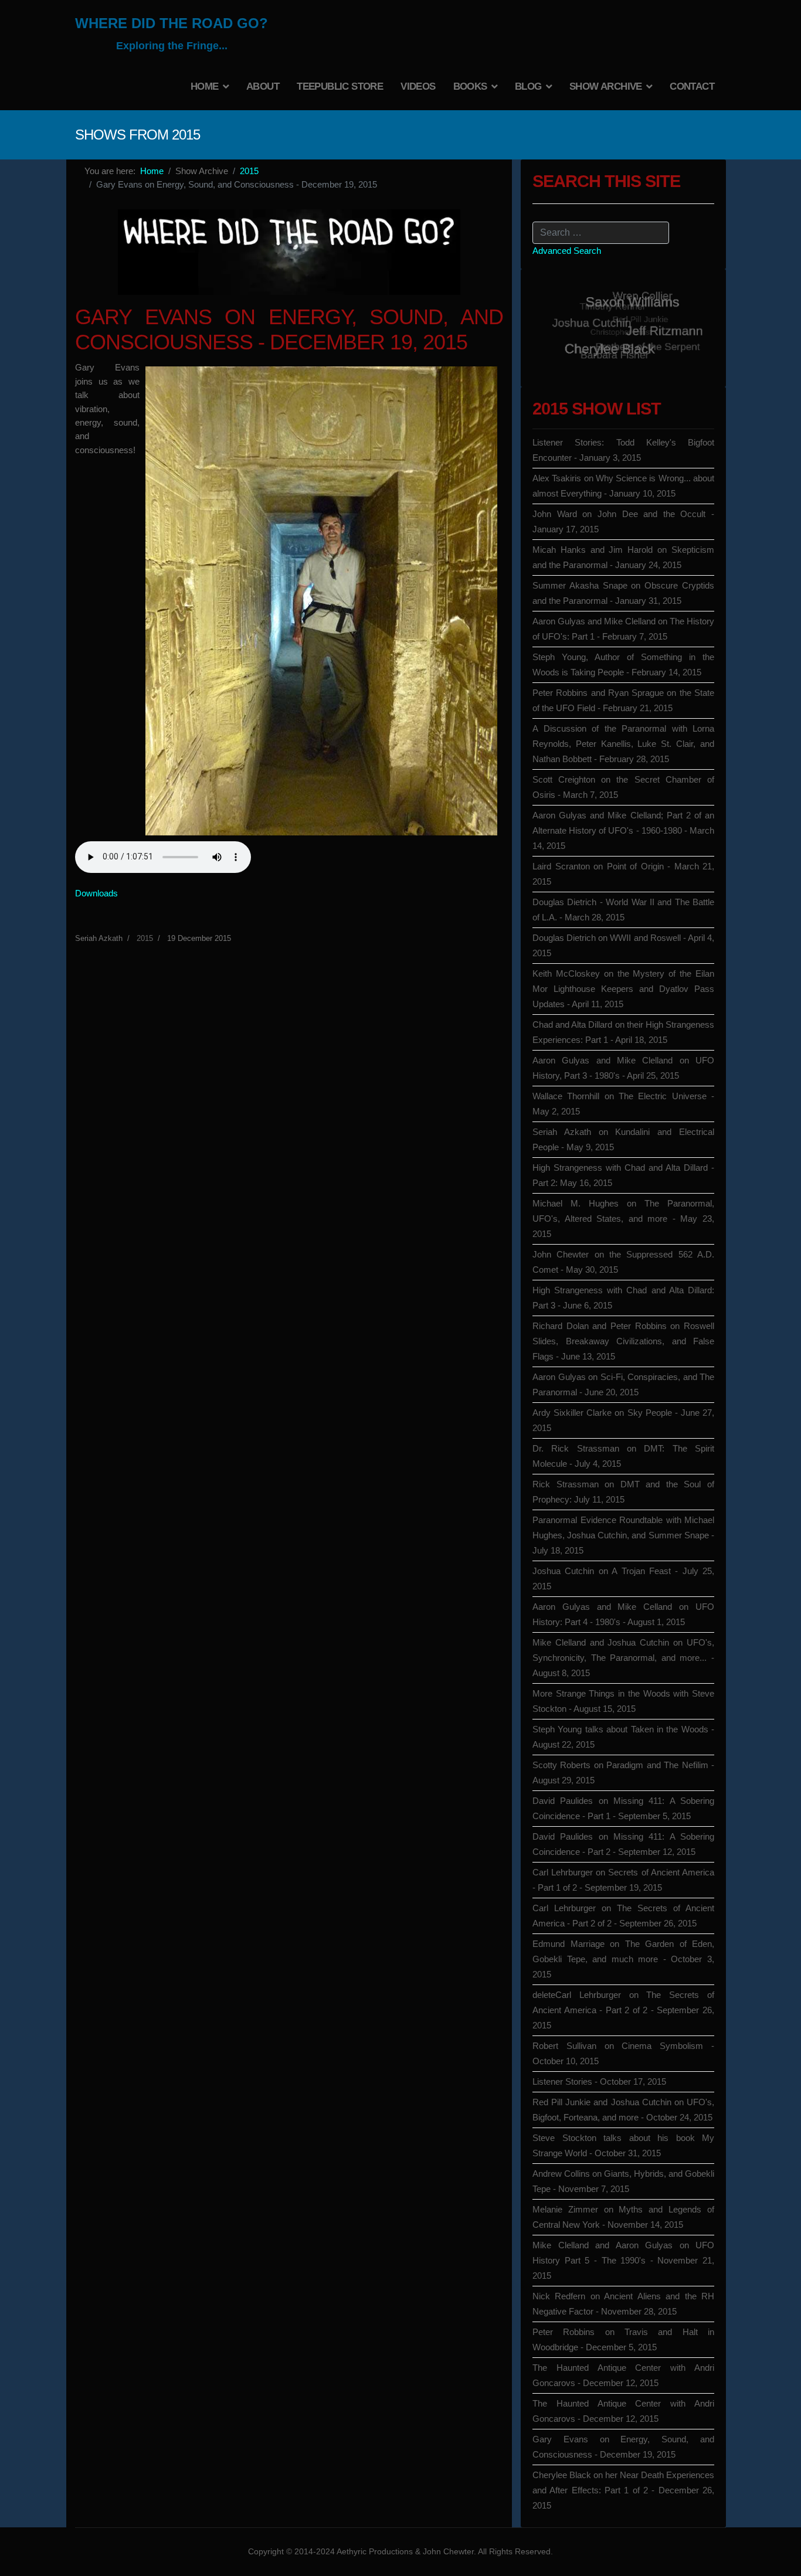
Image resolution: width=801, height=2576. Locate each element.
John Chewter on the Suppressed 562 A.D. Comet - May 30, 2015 (623, 1262)
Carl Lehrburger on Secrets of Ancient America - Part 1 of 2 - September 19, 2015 (623, 1880)
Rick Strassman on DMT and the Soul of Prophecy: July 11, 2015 (623, 1492)
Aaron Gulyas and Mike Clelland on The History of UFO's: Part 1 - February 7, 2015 (623, 629)
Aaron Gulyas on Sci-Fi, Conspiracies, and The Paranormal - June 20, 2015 (623, 1384)
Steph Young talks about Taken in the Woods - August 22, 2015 (623, 1737)
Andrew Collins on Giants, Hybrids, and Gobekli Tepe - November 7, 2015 (623, 2181)
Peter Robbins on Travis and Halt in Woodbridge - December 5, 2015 (623, 2339)
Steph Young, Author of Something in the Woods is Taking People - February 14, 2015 (623, 665)
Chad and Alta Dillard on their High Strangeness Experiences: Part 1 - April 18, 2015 (623, 1032)
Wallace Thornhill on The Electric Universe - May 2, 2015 (623, 1104)
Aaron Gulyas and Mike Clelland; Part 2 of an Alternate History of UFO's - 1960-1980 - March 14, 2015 (623, 830)
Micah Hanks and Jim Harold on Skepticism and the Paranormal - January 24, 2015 (623, 557)
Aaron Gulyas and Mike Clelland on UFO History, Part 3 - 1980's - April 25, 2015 (623, 1068)
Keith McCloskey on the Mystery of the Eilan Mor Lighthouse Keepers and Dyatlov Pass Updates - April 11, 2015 (623, 989)
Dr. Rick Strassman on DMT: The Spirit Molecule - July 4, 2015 (623, 1456)
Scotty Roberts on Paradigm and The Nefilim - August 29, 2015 (623, 1773)
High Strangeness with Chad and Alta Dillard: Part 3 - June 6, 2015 (623, 1298)
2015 (145, 938)
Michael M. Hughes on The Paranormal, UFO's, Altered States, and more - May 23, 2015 (623, 1219)
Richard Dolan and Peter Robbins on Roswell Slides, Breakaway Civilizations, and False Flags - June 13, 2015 (623, 1341)
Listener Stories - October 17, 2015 (599, 2081)
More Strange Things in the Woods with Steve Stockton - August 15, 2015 (623, 1701)
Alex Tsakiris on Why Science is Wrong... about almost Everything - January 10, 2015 (623, 486)
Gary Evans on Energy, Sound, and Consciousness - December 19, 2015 (623, 2447)
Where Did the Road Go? (172, 23)
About (263, 86)
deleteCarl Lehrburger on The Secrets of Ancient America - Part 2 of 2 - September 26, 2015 (623, 2010)
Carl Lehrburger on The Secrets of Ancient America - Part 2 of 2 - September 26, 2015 (623, 1916)
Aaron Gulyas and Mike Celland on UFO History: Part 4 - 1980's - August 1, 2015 (623, 1614)
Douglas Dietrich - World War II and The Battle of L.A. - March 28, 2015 (623, 910)
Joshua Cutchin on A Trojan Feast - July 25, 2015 (623, 1578)
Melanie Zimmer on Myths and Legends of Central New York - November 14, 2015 (623, 2217)
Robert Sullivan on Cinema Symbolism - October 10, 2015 (623, 2053)
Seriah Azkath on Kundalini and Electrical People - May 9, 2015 (623, 1139)
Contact (692, 86)
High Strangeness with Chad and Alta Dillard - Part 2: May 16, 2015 (623, 1175)
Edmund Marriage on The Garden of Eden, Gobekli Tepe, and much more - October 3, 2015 (623, 1959)
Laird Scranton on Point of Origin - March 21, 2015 (623, 874)
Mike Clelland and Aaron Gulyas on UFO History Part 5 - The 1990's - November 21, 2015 (623, 2260)
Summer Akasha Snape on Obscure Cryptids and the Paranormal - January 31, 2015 (623, 593)
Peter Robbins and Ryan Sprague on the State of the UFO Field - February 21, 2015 (623, 700)
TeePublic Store (340, 86)
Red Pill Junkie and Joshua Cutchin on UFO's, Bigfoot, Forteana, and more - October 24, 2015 (623, 2110)
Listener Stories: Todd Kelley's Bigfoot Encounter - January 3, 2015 (623, 450)
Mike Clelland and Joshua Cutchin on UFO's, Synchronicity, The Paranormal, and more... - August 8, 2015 (623, 1658)
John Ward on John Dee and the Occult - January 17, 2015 (623, 521)
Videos (418, 86)
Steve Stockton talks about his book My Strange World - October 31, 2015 (623, 2145)
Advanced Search (567, 251)
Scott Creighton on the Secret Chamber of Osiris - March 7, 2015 (623, 787)
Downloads (96, 893)
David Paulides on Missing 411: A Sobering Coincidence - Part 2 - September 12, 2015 (623, 1844)
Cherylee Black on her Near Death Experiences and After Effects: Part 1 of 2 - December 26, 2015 (623, 2490)
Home (205, 86)
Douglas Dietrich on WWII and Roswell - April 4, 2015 (623, 945)
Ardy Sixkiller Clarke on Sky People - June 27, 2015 (623, 1420)
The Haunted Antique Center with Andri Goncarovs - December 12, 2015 (623, 2375)
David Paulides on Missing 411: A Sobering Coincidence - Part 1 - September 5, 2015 (623, 1808)
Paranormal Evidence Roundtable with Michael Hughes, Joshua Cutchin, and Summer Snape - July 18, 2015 (623, 1535)
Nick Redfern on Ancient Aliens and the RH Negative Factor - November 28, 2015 (623, 2304)
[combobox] (601, 233)
